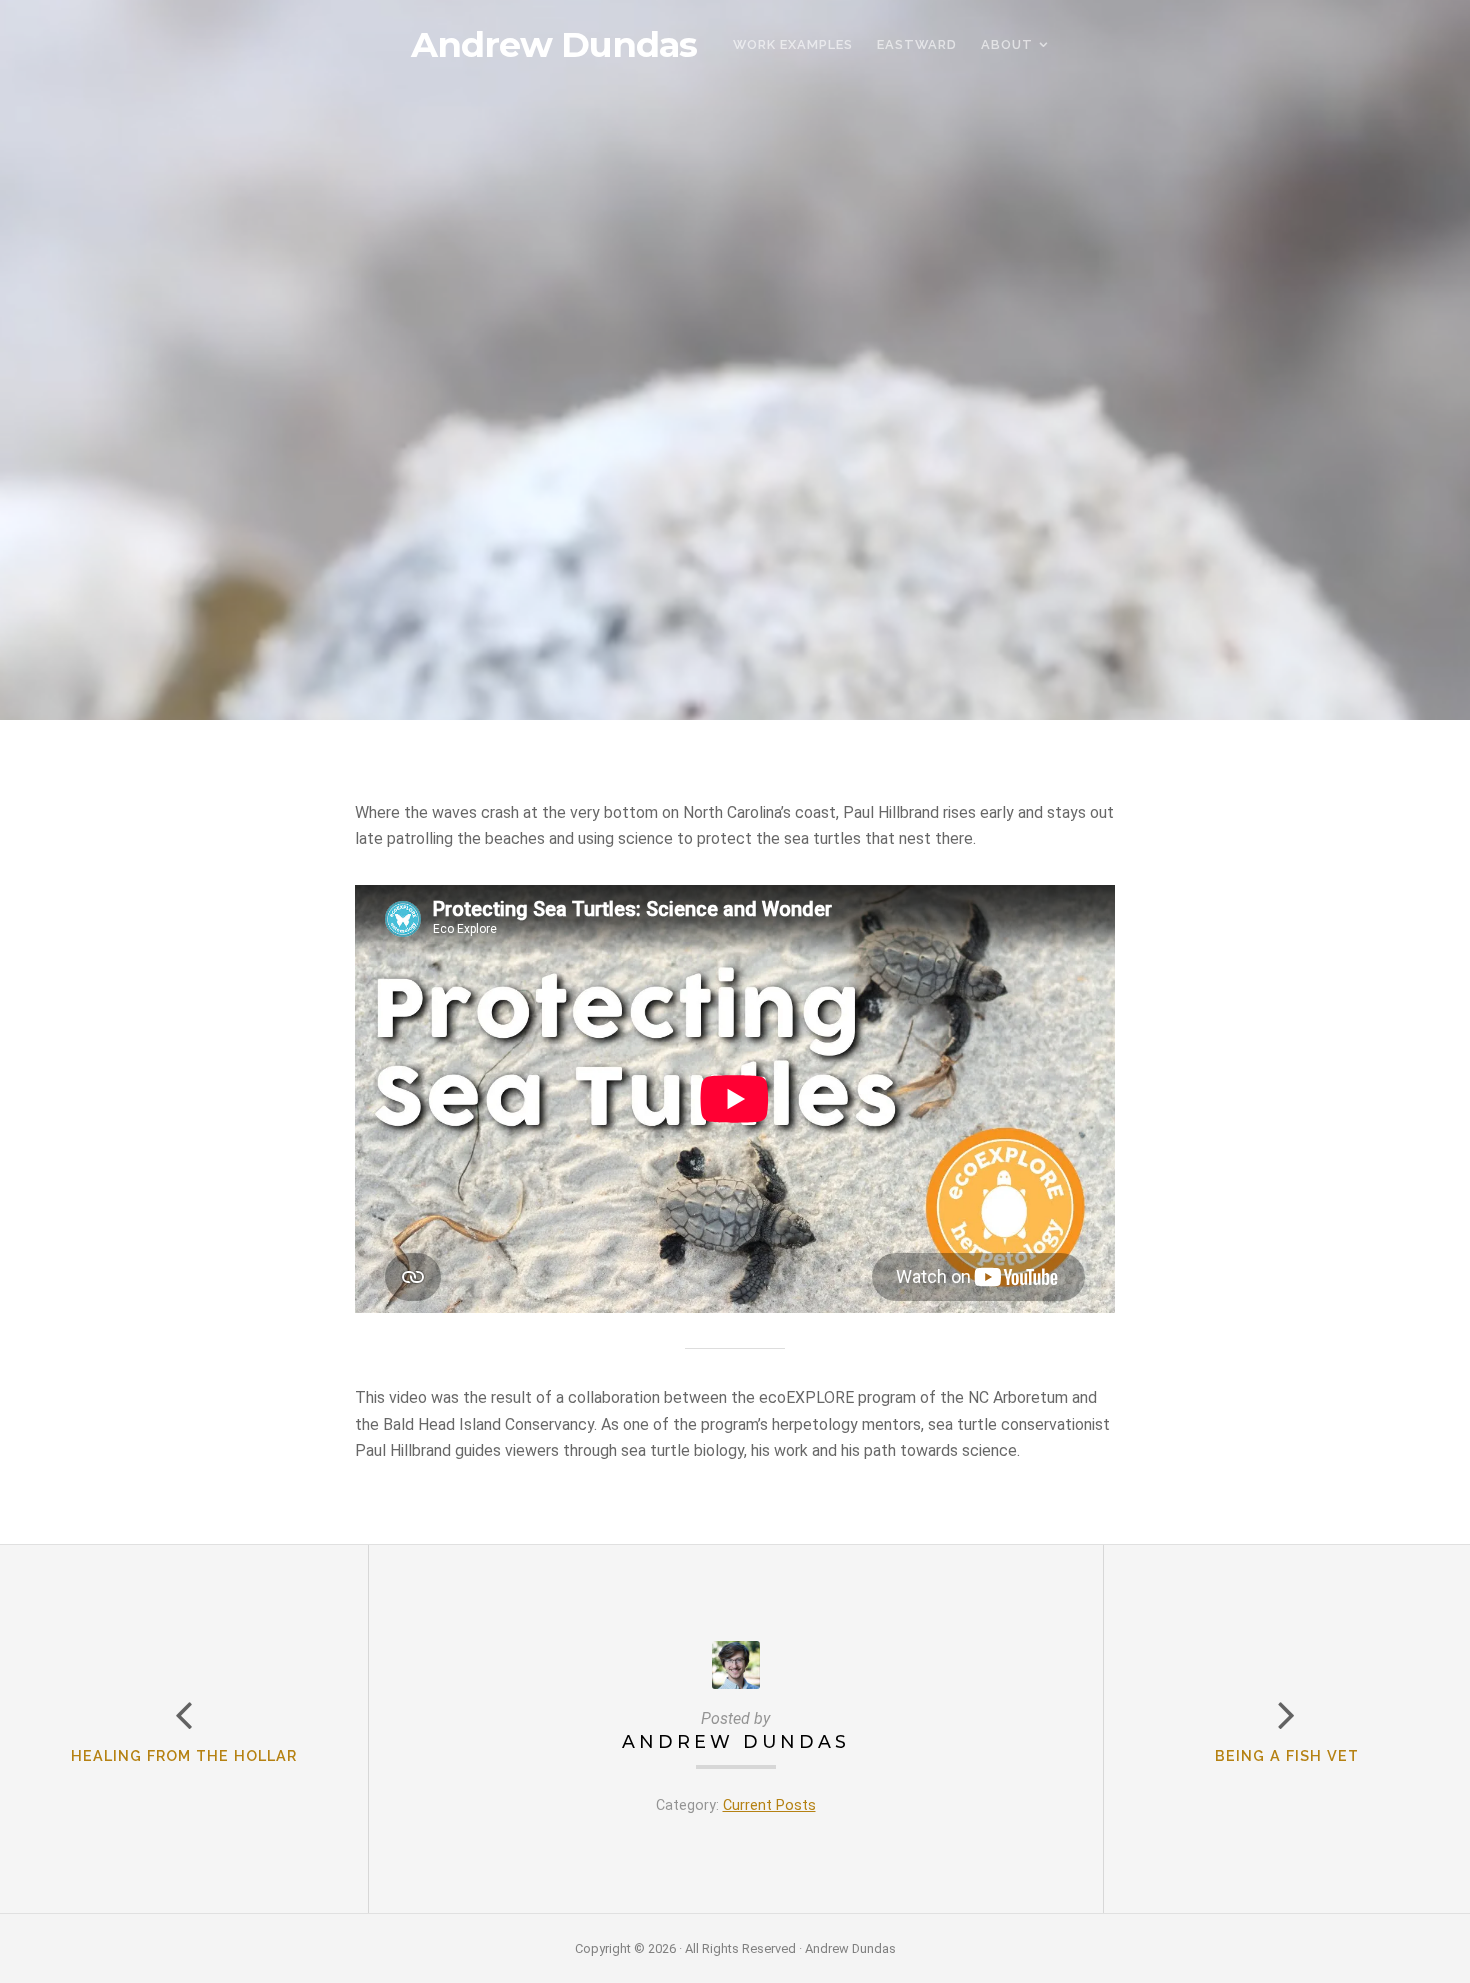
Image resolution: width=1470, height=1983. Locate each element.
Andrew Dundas (554, 45)
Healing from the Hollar (184, 1755)
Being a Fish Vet (1287, 1755)
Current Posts (769, 1805)
